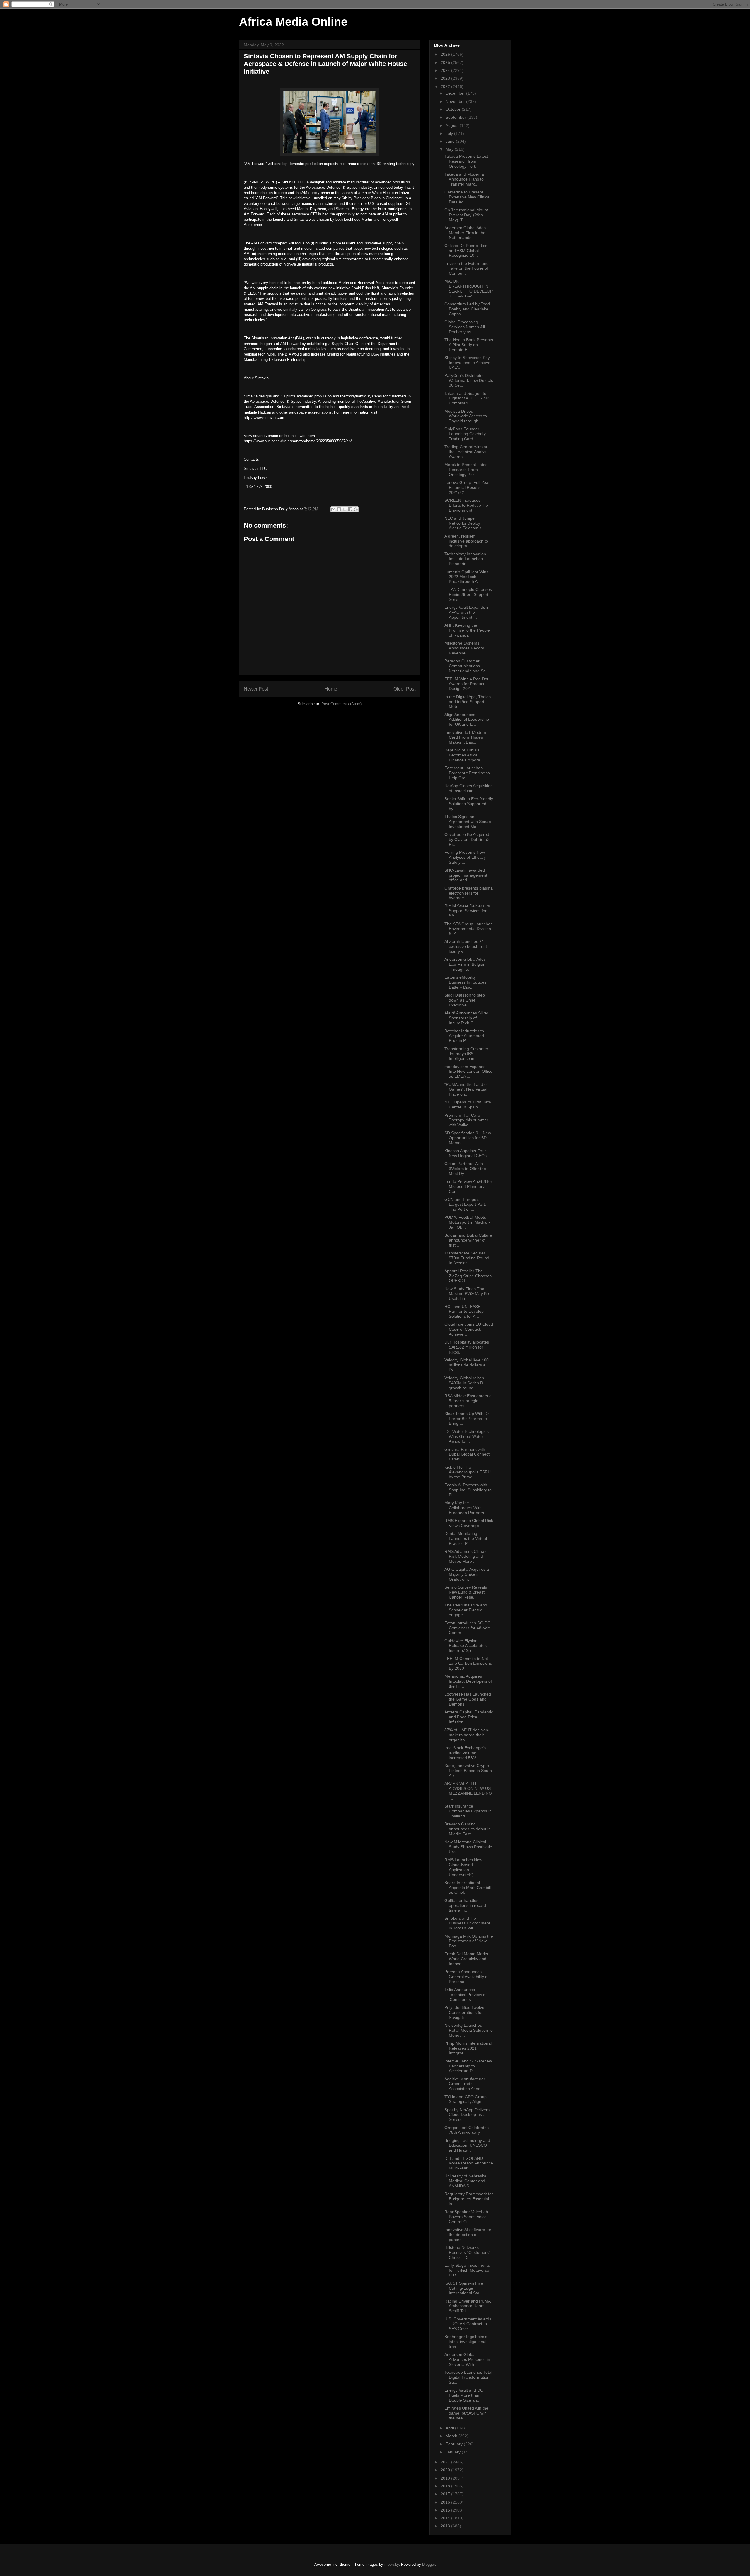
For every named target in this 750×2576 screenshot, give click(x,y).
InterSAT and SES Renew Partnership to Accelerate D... (468, 2066)
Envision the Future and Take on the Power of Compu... (467, 268)
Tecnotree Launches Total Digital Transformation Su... (468, 2377)
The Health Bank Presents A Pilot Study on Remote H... (469, 345)
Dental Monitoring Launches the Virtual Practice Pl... (466, 1538)
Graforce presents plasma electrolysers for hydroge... (469, 893)
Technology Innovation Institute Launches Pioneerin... (465, 559)
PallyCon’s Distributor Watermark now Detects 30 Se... (469, 380)
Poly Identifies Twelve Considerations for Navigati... (464, 2012)
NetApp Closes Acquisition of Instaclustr (469, 788)
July (450, 133)
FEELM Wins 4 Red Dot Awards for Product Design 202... (466, 684)
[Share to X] (345, 509)
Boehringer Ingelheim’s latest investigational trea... (466, 2342)
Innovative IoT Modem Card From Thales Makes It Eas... (465, 737)
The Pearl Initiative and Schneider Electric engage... (466, 1610)
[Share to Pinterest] (356, 509)
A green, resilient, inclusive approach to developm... (466, 541)
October (454, 109)
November (456, 101)
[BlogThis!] (339, 509)
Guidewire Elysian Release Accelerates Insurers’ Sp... (466, 1646)
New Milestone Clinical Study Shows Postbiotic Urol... (468, 1847)
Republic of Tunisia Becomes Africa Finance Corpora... (464, 755)
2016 (446, 2502)
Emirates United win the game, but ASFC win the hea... (466, 2413)
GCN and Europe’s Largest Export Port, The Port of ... (465, 1204)
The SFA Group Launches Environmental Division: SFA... (468, 929)
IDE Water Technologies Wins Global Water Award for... (467, 1436)
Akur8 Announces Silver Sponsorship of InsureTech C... (466, 1018)
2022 (446, 86)
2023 (446, 78)
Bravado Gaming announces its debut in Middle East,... (468, 1829)
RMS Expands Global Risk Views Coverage (469, 1523)
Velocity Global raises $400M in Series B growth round (464, 1383)
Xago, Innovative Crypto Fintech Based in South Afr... (468, 1771)
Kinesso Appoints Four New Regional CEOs (466, 1153)
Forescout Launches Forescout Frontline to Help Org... (467, 773)
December (456, 93)
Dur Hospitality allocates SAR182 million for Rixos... (467, 1347)
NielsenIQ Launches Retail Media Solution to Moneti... (469, 2030)
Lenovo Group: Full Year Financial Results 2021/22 (467, 487)
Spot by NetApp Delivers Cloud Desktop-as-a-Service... (467, 2115)
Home (331, 689)
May (450, 149)
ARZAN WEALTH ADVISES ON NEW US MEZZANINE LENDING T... (468, 1791)
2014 (446, 2518)
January (454, 2452)
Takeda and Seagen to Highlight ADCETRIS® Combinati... (467, 398)
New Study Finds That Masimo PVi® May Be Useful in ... (467, 1294)
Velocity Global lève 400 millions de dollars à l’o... (467, 1365)
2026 (446, 54)
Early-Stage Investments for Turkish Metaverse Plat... (467, 2270)
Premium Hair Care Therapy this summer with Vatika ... (466, 1120)
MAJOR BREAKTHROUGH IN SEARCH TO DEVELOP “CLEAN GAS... (469, 288)
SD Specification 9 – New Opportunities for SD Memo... (468, 1138)
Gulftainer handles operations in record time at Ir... (465, 1905)
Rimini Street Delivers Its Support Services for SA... (467, 911)
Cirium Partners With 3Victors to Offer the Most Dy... (465, 1169)
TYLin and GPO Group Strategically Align (466, 2099)
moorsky (392, 2564)
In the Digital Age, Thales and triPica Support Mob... (468, 702)
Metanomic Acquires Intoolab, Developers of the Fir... (468, 1681)
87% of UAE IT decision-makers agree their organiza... (467, 1735)
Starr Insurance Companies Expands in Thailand (468, 1811)
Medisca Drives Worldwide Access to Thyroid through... (466, 416)
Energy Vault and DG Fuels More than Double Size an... (464, 2395)
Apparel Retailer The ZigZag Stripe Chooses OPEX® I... (468, 1276)
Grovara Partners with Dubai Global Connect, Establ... (468, 1454)
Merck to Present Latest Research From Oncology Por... (467, 470)
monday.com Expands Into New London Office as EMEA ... (468, 1072)
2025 (446, 62)
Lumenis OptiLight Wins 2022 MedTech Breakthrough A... (466, 577)
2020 (446, 2470)
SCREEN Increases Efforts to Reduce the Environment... (466, 505)
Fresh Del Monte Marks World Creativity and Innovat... (466, 1959)
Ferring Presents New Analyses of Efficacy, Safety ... (466, 857)
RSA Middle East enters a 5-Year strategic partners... (468, 1401)
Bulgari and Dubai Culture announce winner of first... (468, 1240)
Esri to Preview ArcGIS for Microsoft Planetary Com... (468, 1186)
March (452, 2436)
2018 (446, 2486)
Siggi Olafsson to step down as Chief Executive (465, 1000)
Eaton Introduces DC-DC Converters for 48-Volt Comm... (467, 1628)
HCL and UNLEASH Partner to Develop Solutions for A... (464, 1312)
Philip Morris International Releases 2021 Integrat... (468, 2048)
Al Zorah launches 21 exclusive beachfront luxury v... (466, 946)
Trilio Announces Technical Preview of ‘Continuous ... (466, 1995)
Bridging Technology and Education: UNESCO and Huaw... (467, 2145)
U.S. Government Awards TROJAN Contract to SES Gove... (468, 2324)
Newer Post (256, 689)
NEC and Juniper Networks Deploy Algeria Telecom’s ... (465, 523)
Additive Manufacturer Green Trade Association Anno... (465, 2084)
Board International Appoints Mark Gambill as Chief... (468, 1888)
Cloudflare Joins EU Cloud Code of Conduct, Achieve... (469, 1329)
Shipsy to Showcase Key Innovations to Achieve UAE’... (467, 363)
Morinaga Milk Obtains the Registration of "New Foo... (469, 1941)
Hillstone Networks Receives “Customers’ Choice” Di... (467, 2252)
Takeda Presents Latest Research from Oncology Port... (466, 161)
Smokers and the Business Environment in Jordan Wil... (467, 1923)
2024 (446, 70)
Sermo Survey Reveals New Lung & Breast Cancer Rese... (466, 1592)
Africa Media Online (293, 22)
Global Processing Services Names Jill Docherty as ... (465, 327)
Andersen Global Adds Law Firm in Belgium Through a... (466, 964)
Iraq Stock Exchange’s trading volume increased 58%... (465, 1753)
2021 (446, 2462)
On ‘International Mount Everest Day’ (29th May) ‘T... (466, 215)
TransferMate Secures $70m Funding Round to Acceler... (467, 1258)
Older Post (404, 689)
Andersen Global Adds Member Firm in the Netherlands (465, 233)
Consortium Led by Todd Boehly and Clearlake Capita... (467, 309)
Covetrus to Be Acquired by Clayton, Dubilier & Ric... (467, 839)
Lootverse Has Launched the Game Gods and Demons (468, 1699)
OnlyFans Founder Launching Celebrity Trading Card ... (465, 434)
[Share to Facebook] (350, 509)
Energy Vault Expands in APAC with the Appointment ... (467, 612)
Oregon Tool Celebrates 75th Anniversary (467, 2130)
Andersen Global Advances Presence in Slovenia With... (467, 2359)
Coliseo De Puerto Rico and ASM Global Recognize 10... (466, 251)
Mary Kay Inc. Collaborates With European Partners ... (467, 1508)
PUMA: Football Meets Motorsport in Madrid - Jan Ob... (467, 1222)
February (455, 2444)
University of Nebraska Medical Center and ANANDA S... (465, 2181)
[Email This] (333, 509)
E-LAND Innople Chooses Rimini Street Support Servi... (468, 594)
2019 (446, 2478)
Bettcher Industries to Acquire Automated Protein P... (464, 1036)
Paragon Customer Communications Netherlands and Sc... (467, 666)
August (453, 125)
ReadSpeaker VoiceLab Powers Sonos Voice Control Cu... (466, 2217)
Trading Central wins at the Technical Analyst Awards (466, 452)
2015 (446, 2510)
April (450, 2428)
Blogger (428, 2564)
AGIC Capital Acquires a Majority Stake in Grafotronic (467, 1574)
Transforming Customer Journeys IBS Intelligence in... (466, 1054)
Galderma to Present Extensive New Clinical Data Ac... (467, 197)
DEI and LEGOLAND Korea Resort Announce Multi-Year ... (469, 2163)
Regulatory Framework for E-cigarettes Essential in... (469, 2199)
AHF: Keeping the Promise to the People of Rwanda (467, 630)
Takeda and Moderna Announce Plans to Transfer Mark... (464, 179)
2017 (446, 2494)
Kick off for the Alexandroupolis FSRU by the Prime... (468, 1472)
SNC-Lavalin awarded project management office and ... (466, 875)
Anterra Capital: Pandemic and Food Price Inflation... (469, 1717)
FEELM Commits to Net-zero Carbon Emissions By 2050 (468, 1664)
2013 (446, 2526)
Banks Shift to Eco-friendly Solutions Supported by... (469, 804)
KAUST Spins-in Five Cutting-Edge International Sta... (464, 2288)
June (451, 141)
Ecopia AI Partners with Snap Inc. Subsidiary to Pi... (468, 1490)
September (456, 117)
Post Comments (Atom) (341, 704)
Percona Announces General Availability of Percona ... (467, 1977)
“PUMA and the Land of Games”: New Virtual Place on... (466, 1089)
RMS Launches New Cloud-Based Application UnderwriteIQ (463, 1867)
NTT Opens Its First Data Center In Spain (468, 1105)
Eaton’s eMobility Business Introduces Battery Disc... (465, 982)
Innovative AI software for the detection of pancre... (468, 2235)
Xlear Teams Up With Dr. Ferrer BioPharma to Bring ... (467, 1419)
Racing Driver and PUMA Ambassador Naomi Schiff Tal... (467, 2306)
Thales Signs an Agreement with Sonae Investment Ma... (468, 822)
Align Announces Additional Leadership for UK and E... (467, 720)
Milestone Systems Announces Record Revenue (464, 648)
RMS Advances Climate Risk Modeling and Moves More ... (466, 1556)
